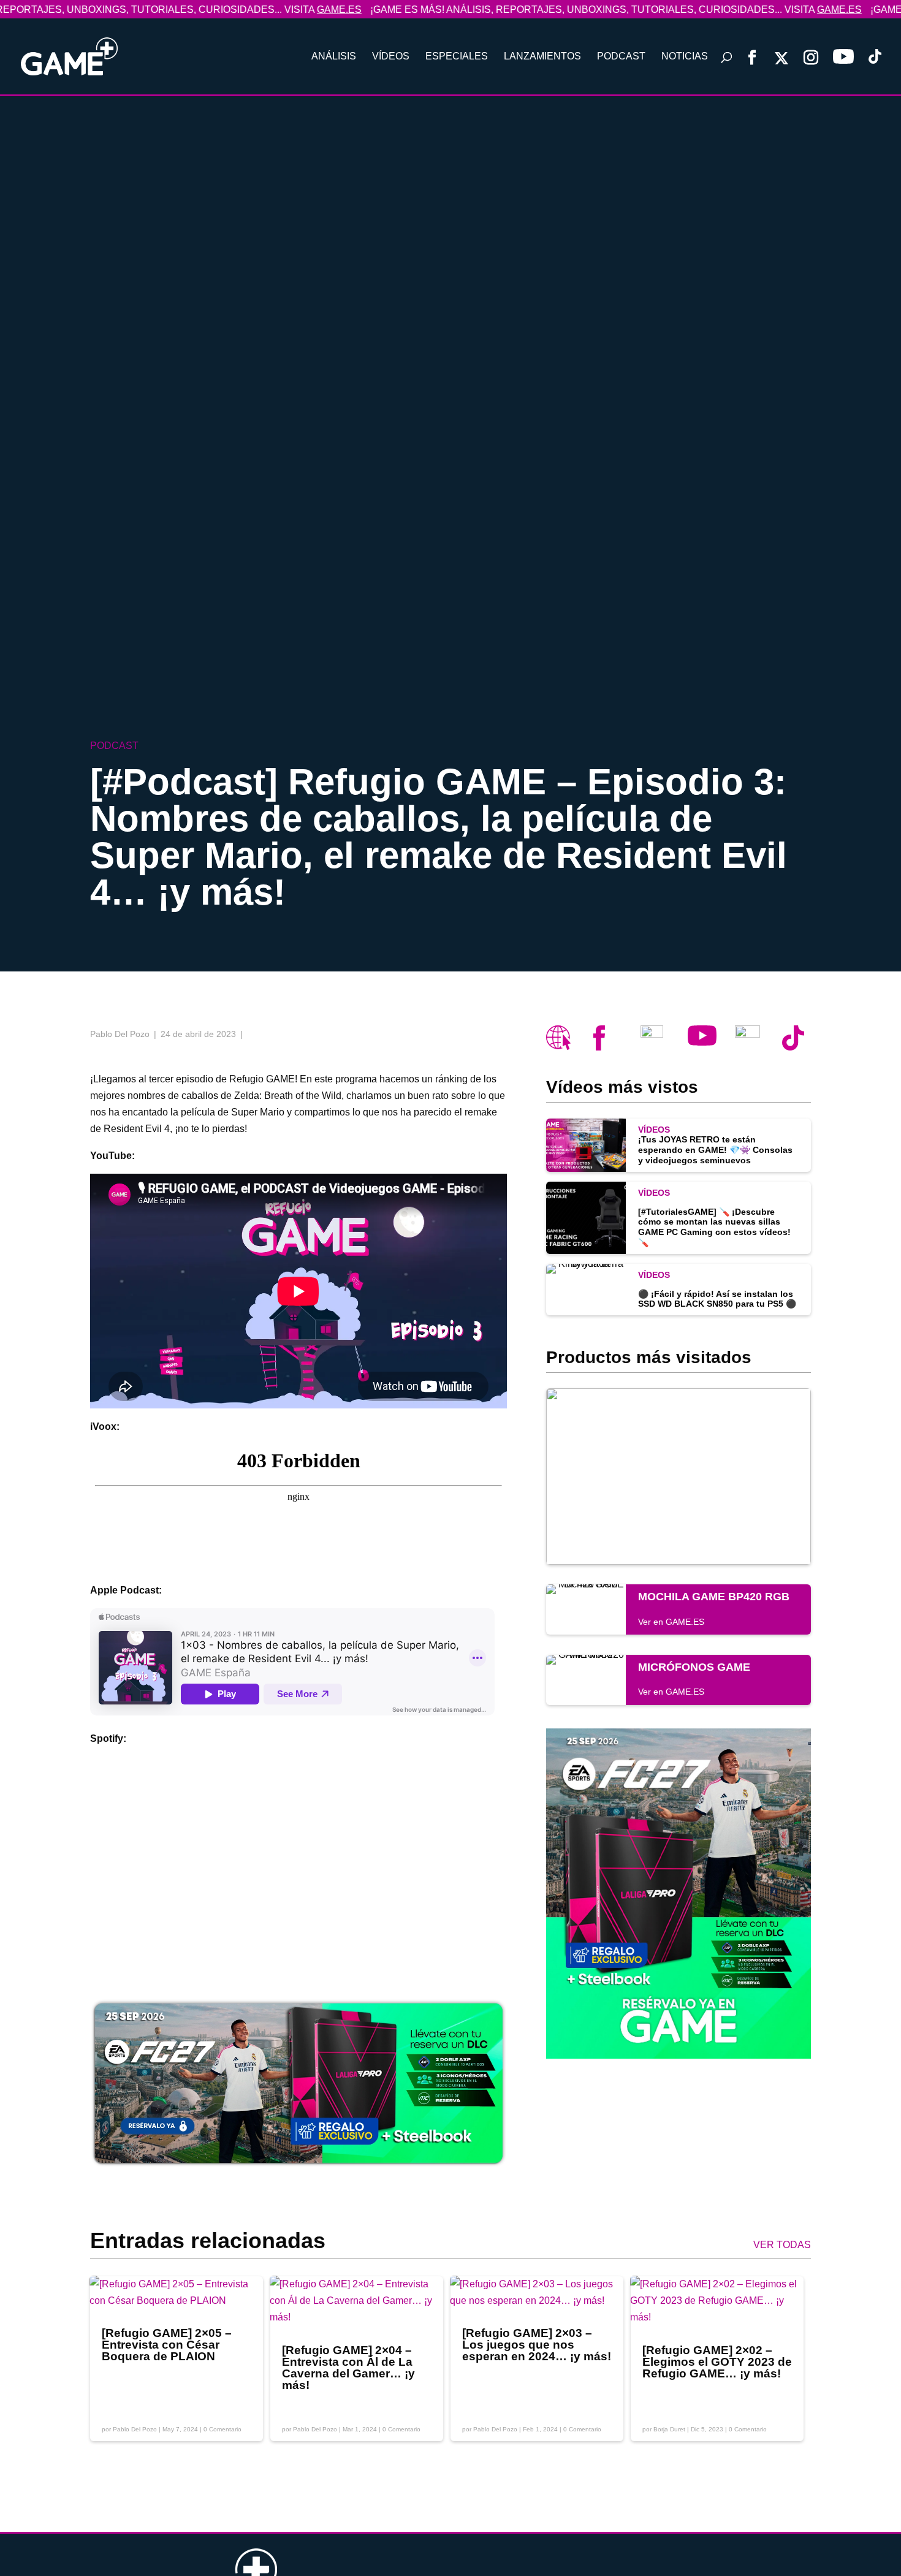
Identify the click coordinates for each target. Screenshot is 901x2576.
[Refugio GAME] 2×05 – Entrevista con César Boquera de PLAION (167, 2345)
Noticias (685, 57)
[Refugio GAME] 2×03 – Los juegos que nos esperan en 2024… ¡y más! (537, 2345)
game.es (283, 9)
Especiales (457, 57)
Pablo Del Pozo (135, 2429)
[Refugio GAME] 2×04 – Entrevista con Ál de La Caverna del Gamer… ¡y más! (348, 2368)
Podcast (621, 57)
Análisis (334, 57)
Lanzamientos (542, 57)
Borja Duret (669, 2429)
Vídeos (391, 57)
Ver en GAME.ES (671, 1622)
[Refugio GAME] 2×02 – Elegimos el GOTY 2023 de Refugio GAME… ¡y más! (717, 2362)
